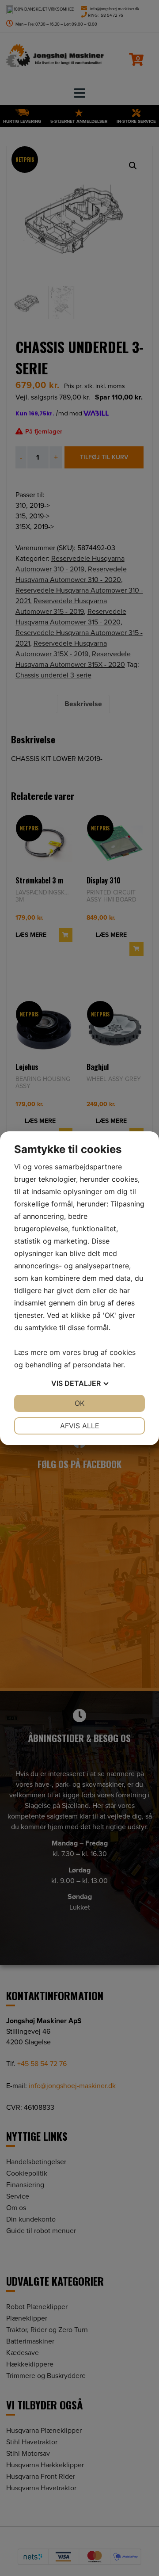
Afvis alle (80, 1426)
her (118, 1365)
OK (79, 1403)
